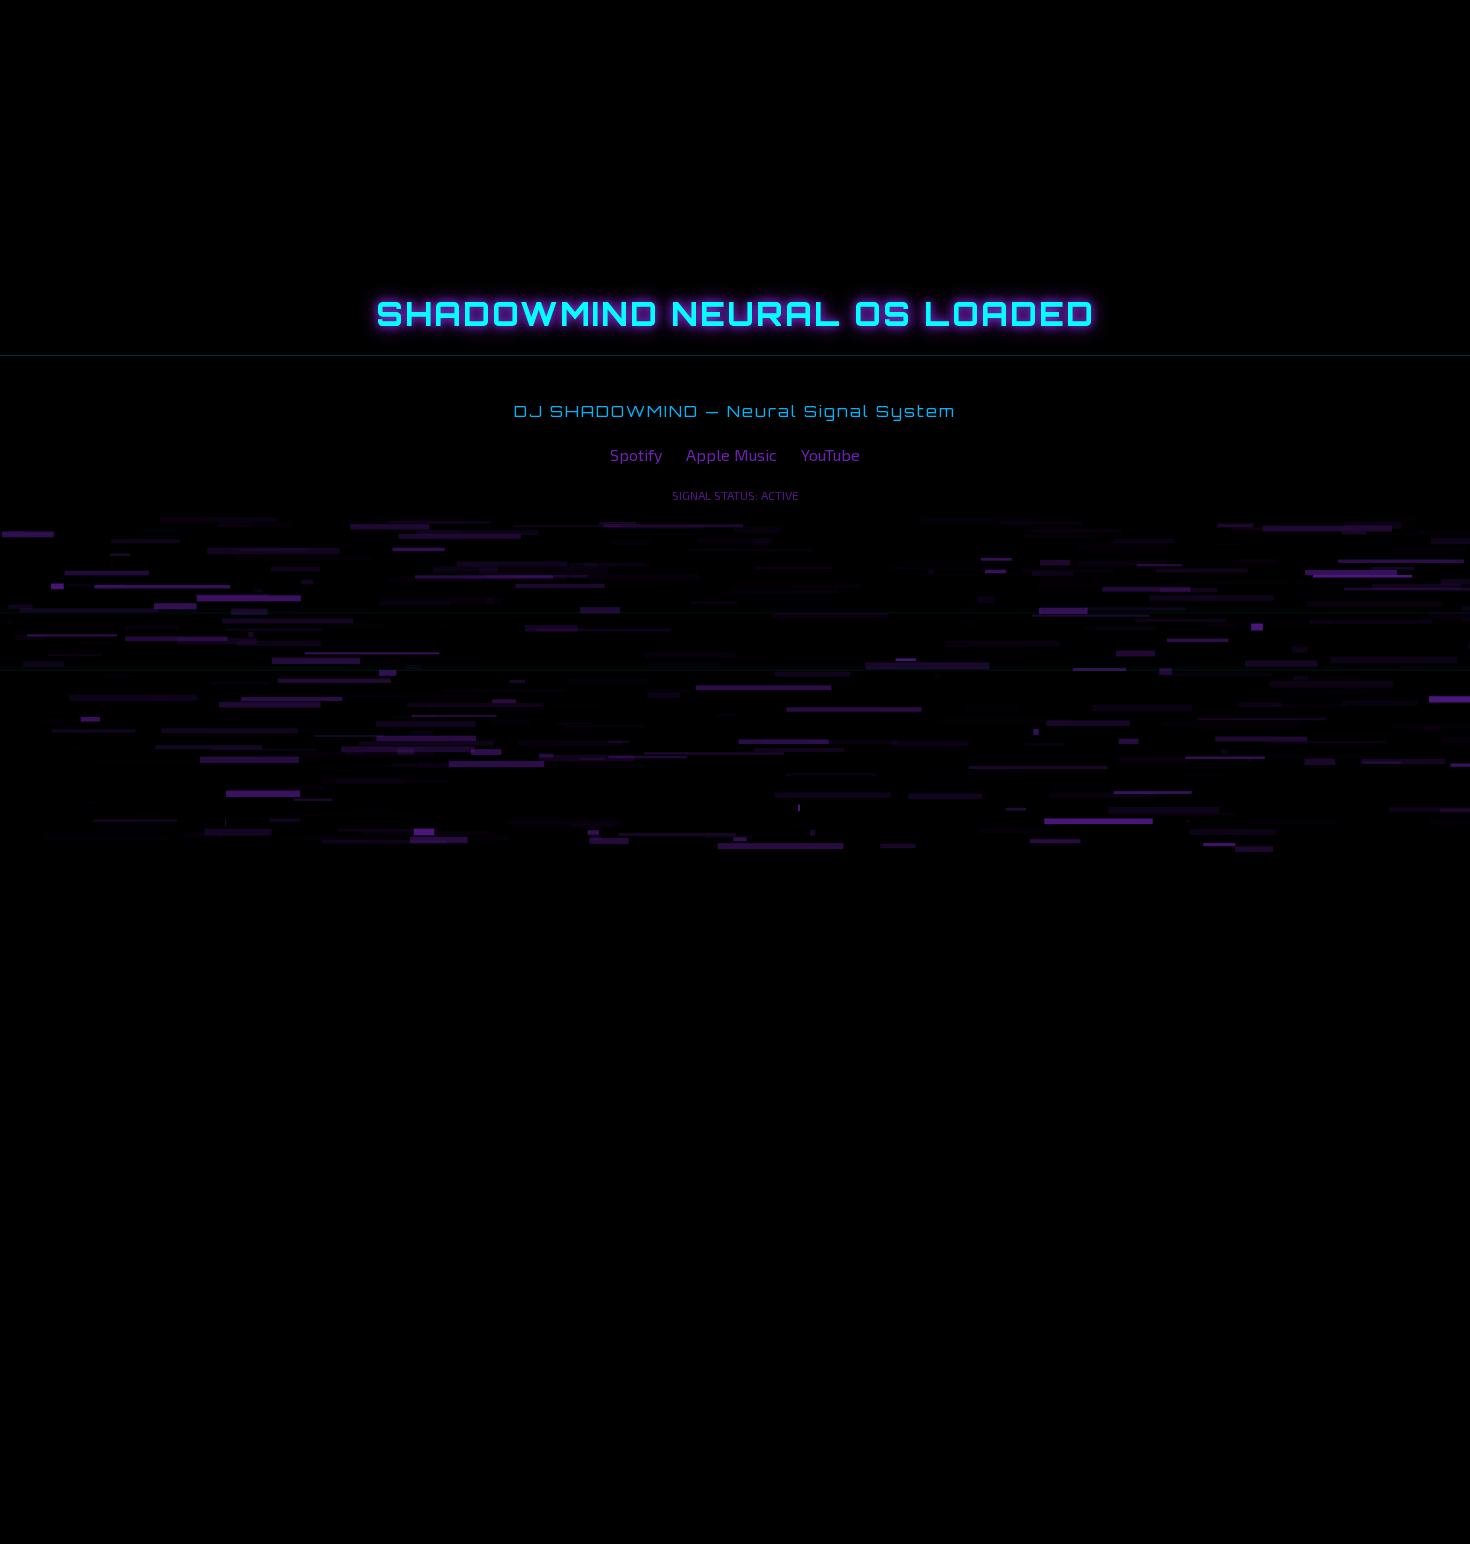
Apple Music (731, 454)
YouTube (830, 454)
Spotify (636, 454)
